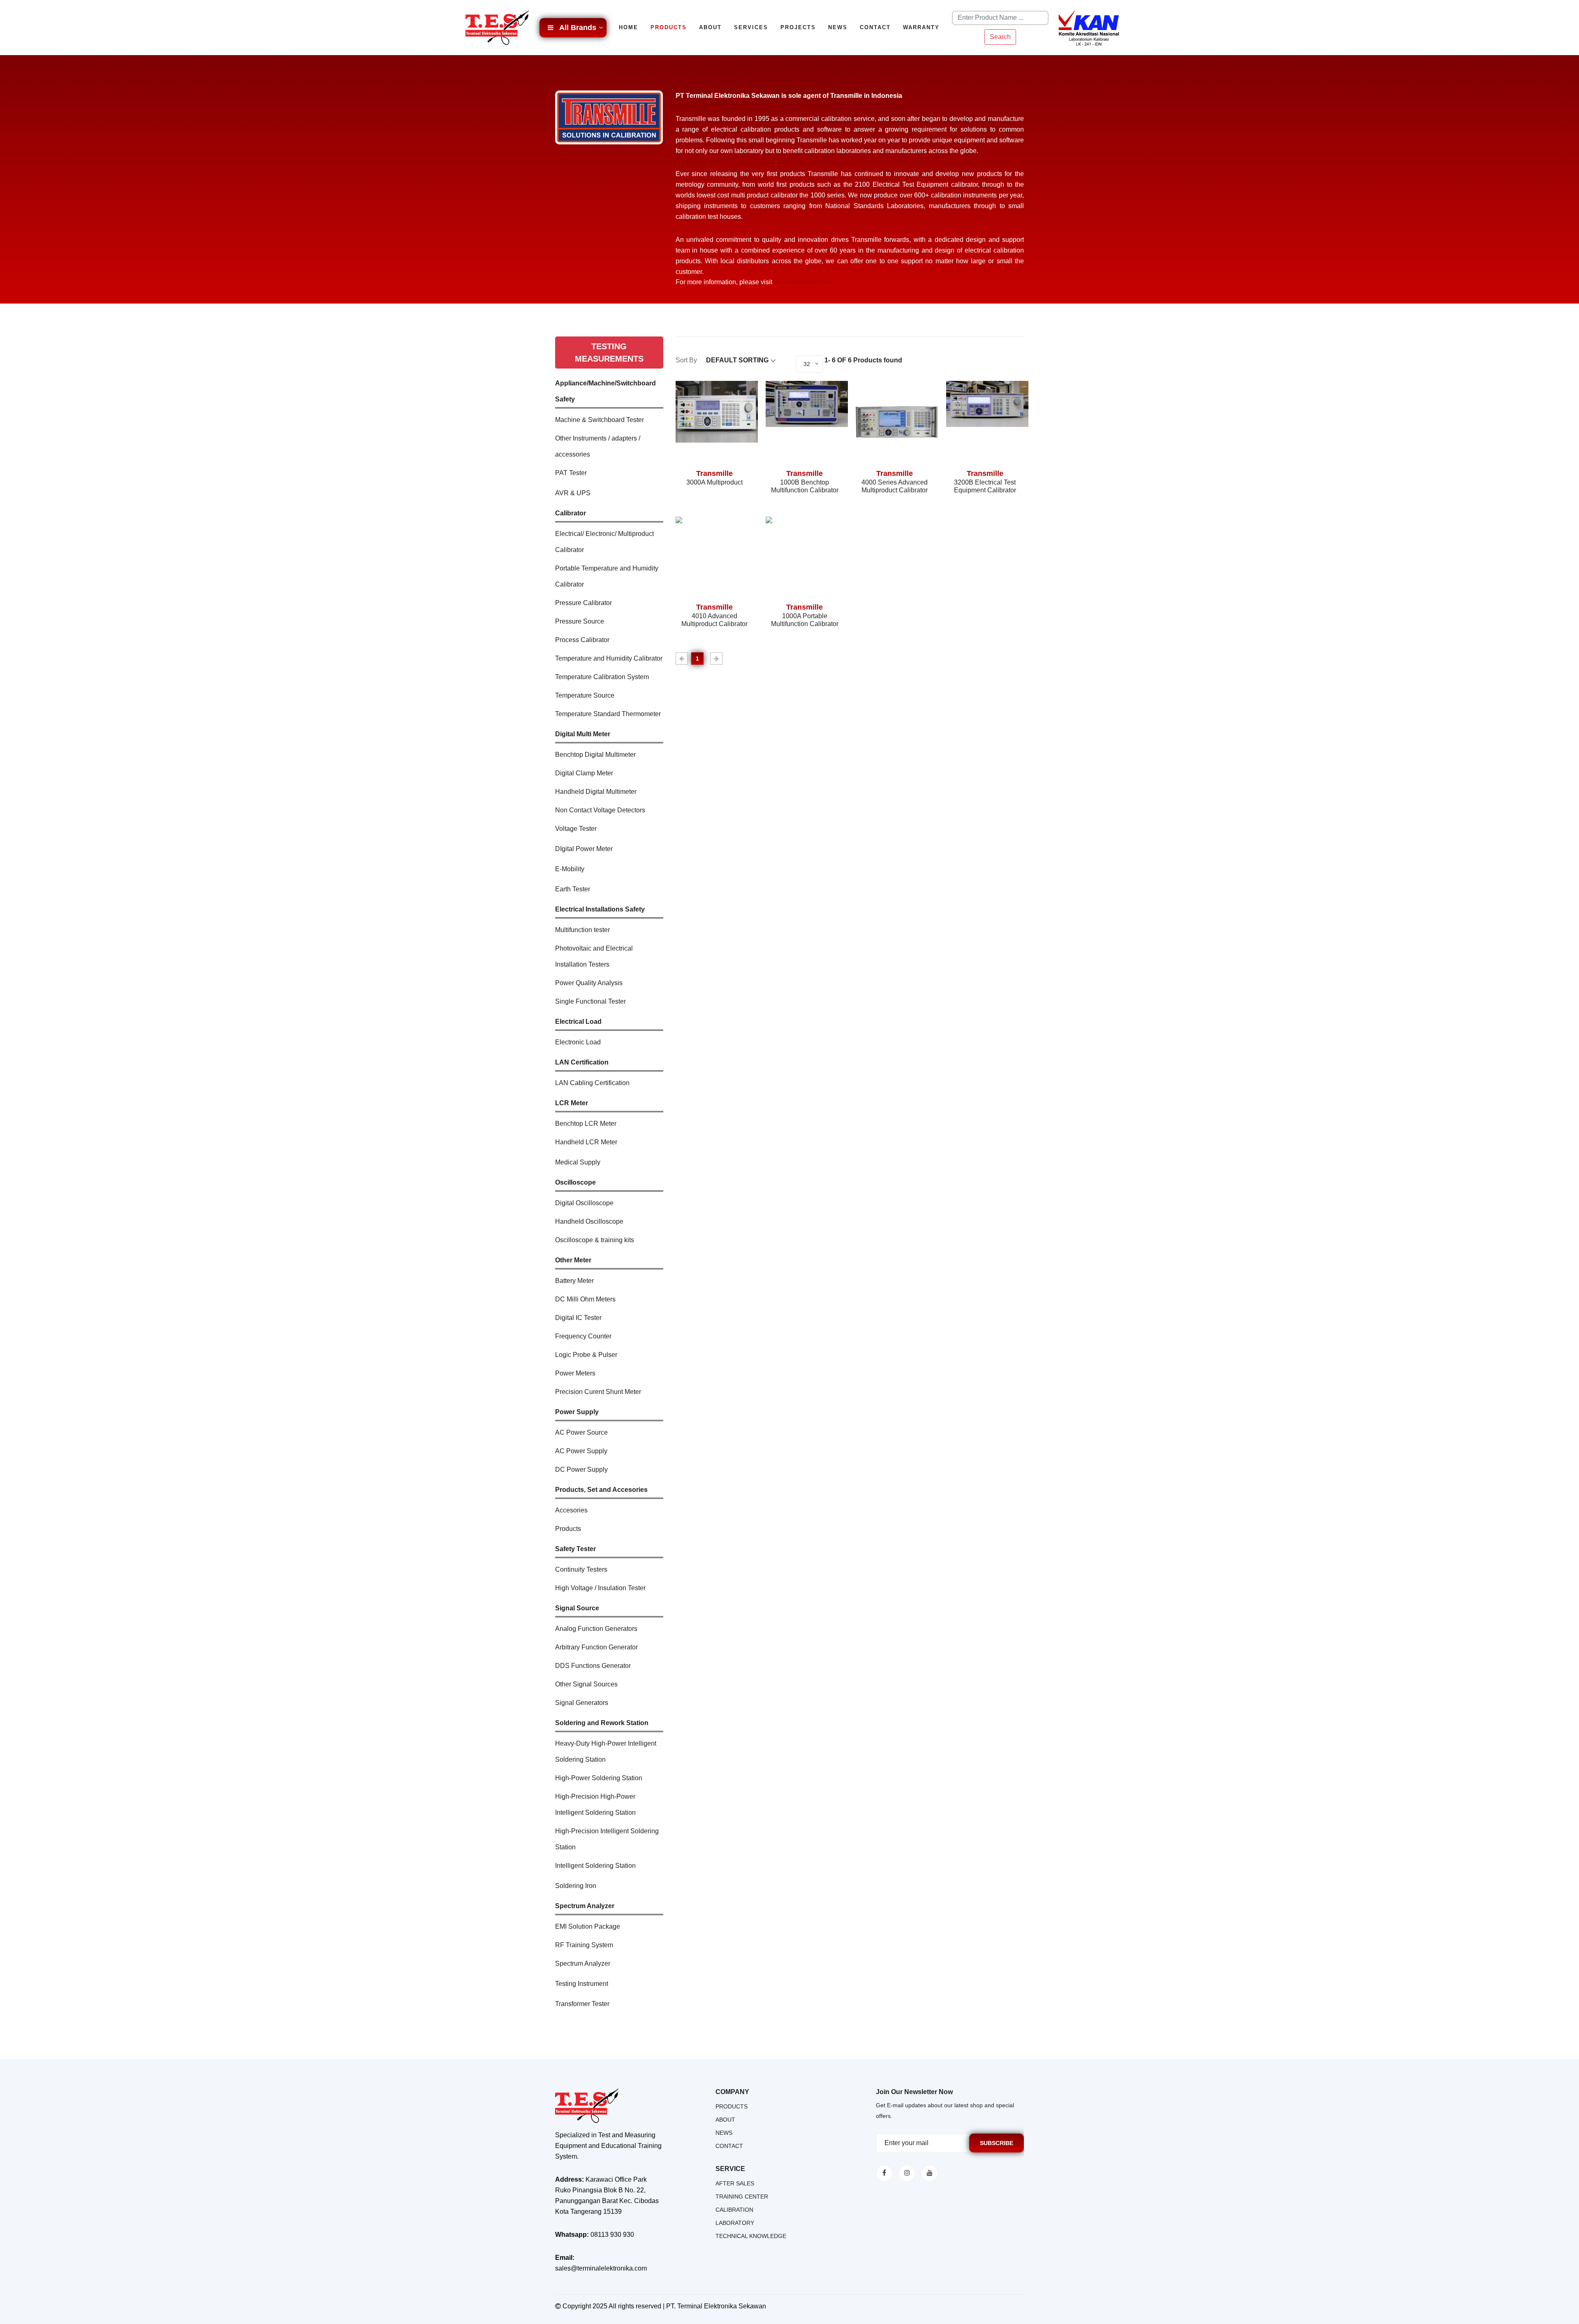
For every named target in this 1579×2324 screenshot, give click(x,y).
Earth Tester (573, 889)
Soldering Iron (576, 1886)
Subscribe (997, 2143)
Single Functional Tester (590, 1001)
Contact (875, 27)
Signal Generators (582, 1703)
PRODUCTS (732, 2106)
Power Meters (575, 1373)
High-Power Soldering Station (599, 1778)
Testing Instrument (582, 1984)
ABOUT (725, 2120)
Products (669, 27)
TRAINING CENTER (742, 2196)
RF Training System (584, 1945)
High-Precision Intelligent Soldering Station (607, 1839)
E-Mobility (570, 869)
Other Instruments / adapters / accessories (598, 446)
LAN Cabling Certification (592, 1083)
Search (1000, 37)
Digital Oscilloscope (584, 1203)
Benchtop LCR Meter (586, 1124)
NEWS (724, 2133)
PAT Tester (571, 473)
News (838, 27)
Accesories (571, 1510)
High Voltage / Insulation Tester (600, 1588)
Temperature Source (585, 695)
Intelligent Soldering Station (595, 1866)
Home (629, 27)
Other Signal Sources (586, 1684)
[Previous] (682, 659)
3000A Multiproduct (714, 482)
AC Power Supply (581, 1451)
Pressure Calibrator (583, 603)
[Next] (716, 659)
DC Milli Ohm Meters (585, 1299)
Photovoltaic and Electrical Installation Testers (594, 956)
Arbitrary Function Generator (596, 1647)
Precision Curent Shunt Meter (598, 1392)
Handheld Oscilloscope (589, 1221)
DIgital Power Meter (584, 849)
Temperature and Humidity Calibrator (609, 658)
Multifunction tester (582, 930)
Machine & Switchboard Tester (600, 420)
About (710, 27)
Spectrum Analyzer (583, 1963)
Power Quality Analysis (589, 983)
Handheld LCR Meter (586, 1142)
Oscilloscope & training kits (595, 1240)
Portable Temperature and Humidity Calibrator (607, 576)
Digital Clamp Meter (584, 773)
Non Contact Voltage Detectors (600, 810)
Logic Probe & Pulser (586, 1355)
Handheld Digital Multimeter (596, 792)
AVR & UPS (573, 493)
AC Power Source (581, 1432)
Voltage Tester (576, 829)
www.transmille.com (803, 282)
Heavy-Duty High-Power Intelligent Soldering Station (606, 1751)
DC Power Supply (581, 1469)
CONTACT (729, 2146)
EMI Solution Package (588, 1926)
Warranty (921, 27)
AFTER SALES (735, 2183)
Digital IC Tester (578, 1318)
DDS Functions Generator (593, 1666)
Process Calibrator (582, 640)
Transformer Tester (582, 2004)
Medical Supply (578, 1162)
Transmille (714, 473)
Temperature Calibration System (602, 677)
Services (751, 27)
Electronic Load (578, 1042)
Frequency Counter (583, 1336)
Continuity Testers (581, 1569)
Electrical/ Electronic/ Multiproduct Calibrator (604, 542)
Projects (798, 27)
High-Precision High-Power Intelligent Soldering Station (595, 1804)
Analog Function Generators (596, 1629)
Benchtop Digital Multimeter (595, 755)
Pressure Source (580, 621)
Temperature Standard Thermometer (608, 714)
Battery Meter (574, 1281)
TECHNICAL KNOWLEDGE (751, 2236)
